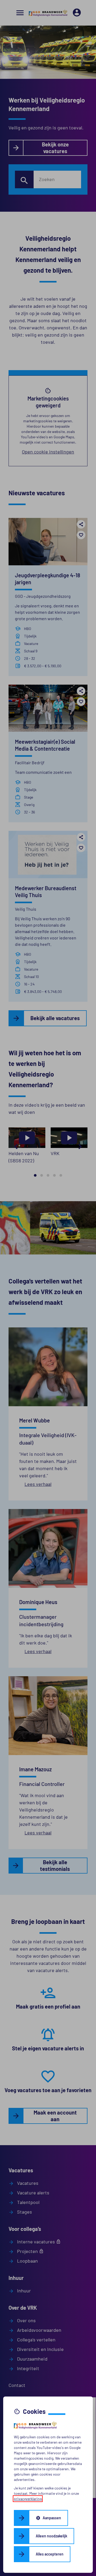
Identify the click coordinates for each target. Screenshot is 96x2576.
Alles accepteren (50, 2554)
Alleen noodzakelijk (51, 2536)
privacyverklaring (28, 2499)
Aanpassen (48, 2518)
